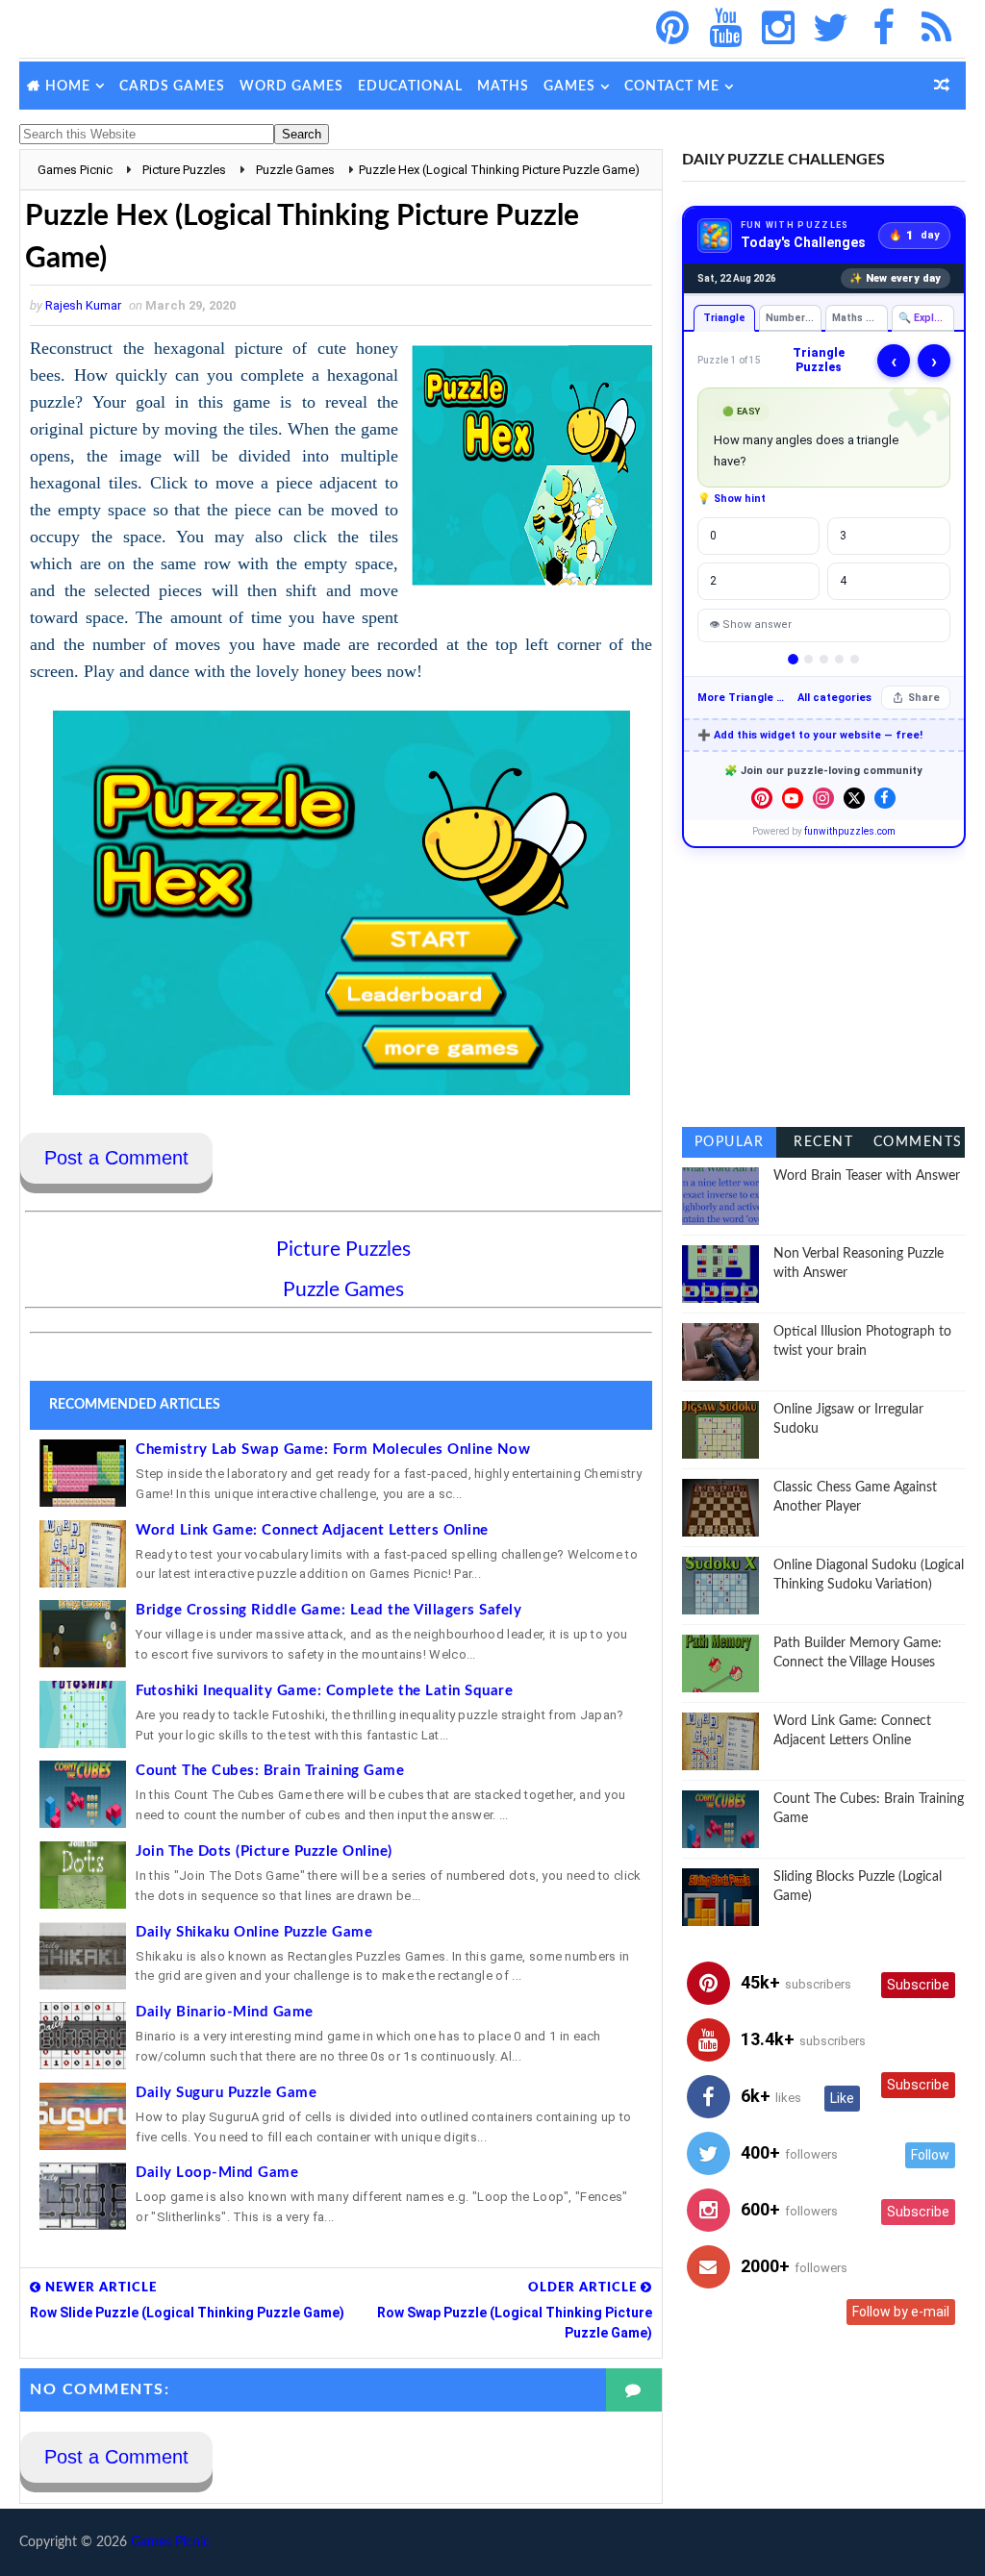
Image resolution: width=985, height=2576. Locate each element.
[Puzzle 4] (839, 659)
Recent (823, 1142)
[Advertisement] (824, 988)
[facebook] (884, 29)
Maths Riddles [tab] (860, 318)
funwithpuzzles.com (850, 831)
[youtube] (725, 29)
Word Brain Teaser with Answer (867, 1176)
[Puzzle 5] (855, 659)
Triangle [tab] (724, 318)
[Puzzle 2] (808, 659)
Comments (918, 1142)
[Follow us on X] (854, 798)
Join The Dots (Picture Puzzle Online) (264, 1851)
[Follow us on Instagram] (823, 798)
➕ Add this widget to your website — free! (810, 735)
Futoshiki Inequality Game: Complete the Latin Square (324, 1691)
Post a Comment (116, 1158)
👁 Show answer (750, 625)
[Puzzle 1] (793, 659)
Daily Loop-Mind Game (217, 2173)
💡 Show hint (732, 499)
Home (68, 87)
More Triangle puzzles (743, 698)
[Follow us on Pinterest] (762, 798)
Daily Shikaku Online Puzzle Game (254, 1932)
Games (569, 87)
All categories (834, 698)
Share (924, 698)
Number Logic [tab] (794, 318)
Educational (410, 87)
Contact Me (672, 87)
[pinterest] (672, 29)
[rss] (937, 29)
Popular (730, 1142)
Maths (503, 87)
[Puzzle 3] (824, 659)
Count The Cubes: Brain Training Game (270, 1771)
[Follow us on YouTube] (793, 798)
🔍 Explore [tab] (925, 318)
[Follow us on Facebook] (885, 798)
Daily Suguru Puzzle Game (226, 2093)
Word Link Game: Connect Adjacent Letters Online (312, 1530)
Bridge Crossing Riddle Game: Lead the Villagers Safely (328, 1610)
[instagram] (778, 29)
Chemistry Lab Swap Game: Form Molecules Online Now (333, 1450)
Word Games (291, 87)
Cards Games (172, 87)
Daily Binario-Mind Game (225, 2012)
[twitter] (831, 29)
